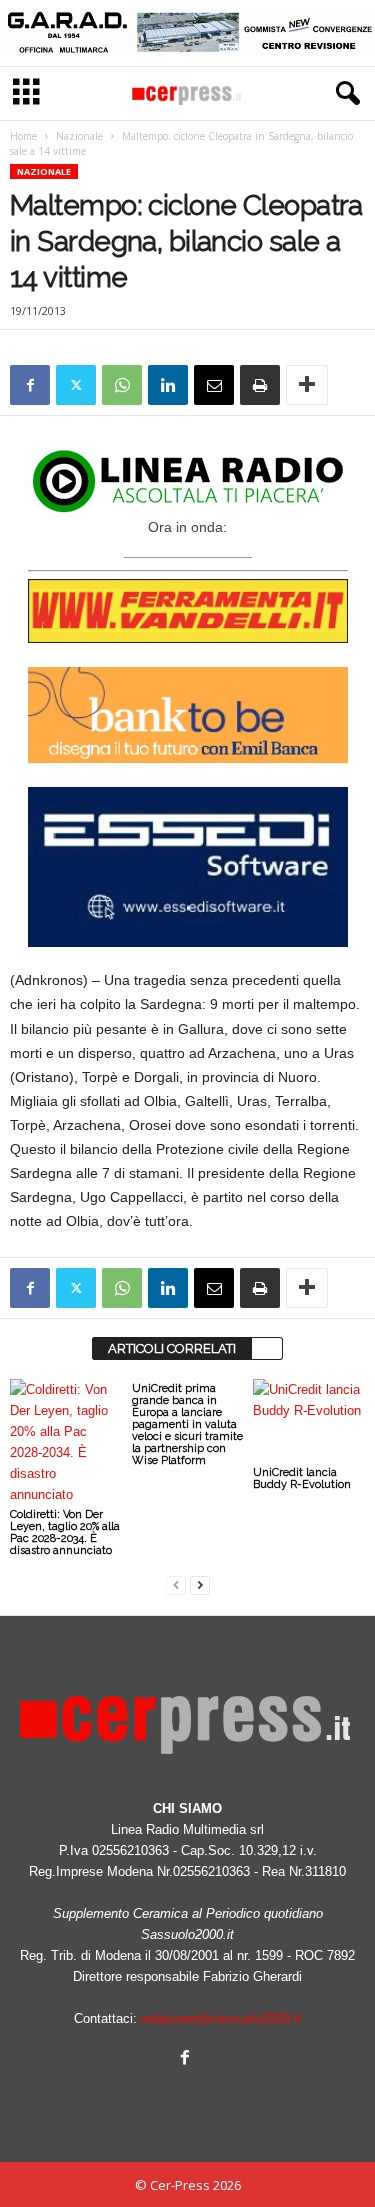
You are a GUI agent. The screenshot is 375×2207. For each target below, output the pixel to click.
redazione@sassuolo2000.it (221, 2018)
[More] (307, 385)
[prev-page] (176, 1584)
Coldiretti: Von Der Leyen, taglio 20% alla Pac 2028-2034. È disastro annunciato (65, 1532)
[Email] (214, 385)
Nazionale (79, 136)
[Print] (260, 385)
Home (23, 136)
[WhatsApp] (122, 385)
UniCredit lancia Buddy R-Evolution (302, 1478)
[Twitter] (76, 385)
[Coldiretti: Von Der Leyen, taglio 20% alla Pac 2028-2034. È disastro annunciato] (66, 1442)
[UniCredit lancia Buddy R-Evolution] (309, 1420)
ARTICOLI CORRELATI (172, 1348)
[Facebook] (30, 385)
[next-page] (200, 1584)
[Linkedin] (168, 385)
